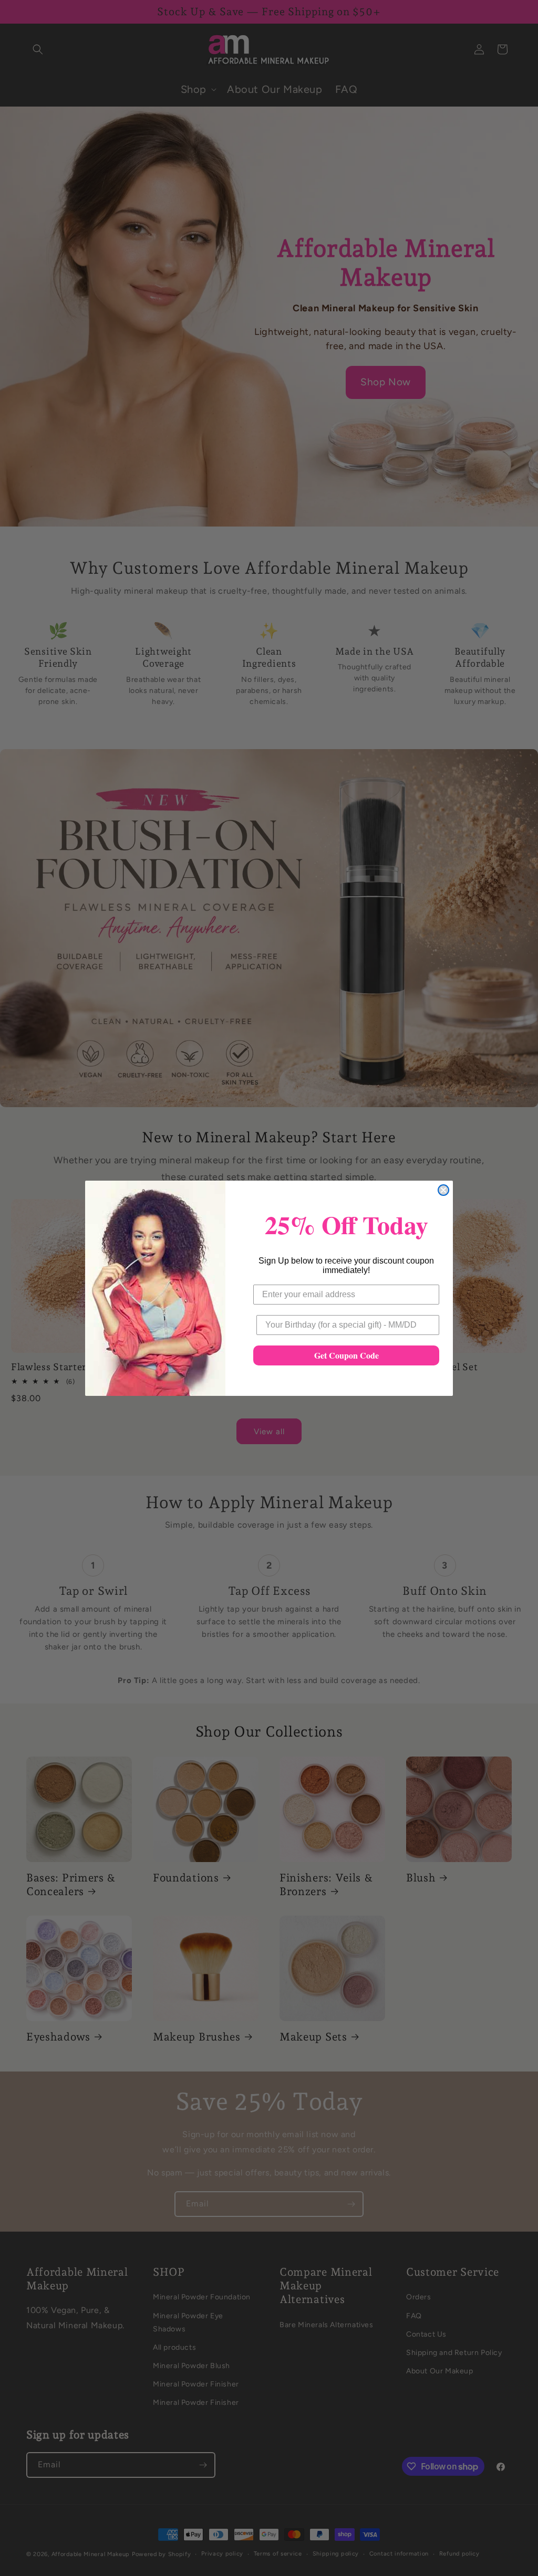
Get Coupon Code (346, 1355)
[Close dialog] (443, 1190)
